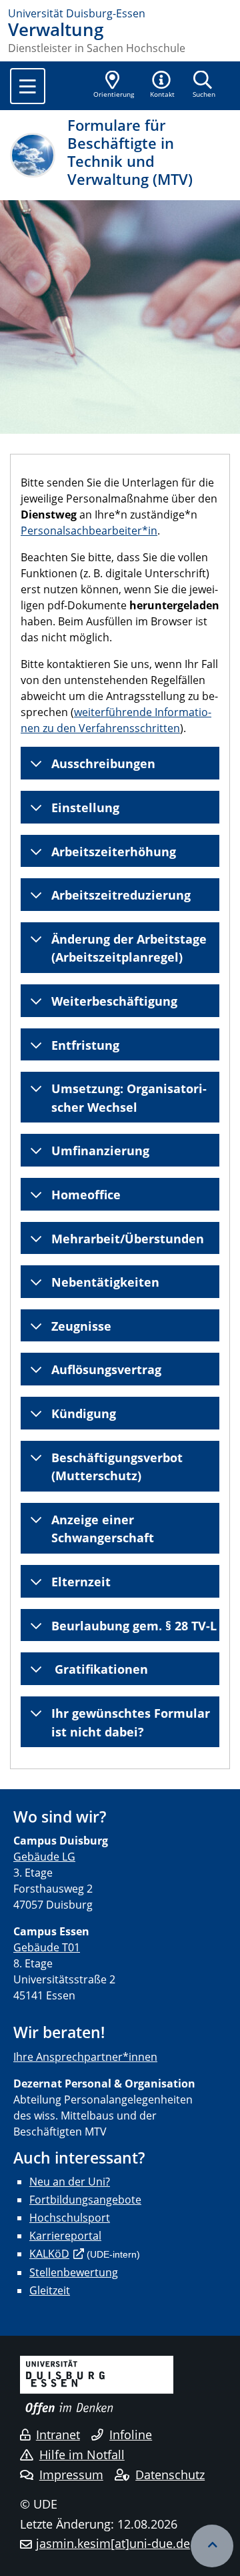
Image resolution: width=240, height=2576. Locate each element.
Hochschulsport (70, 2218)
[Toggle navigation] (28, 86)
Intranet (58, 2435)
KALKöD (49, 2254)
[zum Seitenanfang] (212, 2546)
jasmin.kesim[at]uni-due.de (113, 2543)
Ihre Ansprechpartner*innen (85, 2057)
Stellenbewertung (74, 2272)
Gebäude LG (44, 1857)
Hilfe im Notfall (82, 2455)
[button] (163, 85)
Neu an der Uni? (70, 2182)
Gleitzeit (50, 2290)
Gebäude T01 (47, 1947)
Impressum (71, 2475)
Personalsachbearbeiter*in (89, 531)
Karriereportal (65, 2236)
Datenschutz (170, 2475)
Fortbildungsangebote (85, 2200)
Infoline (131, 2435)
